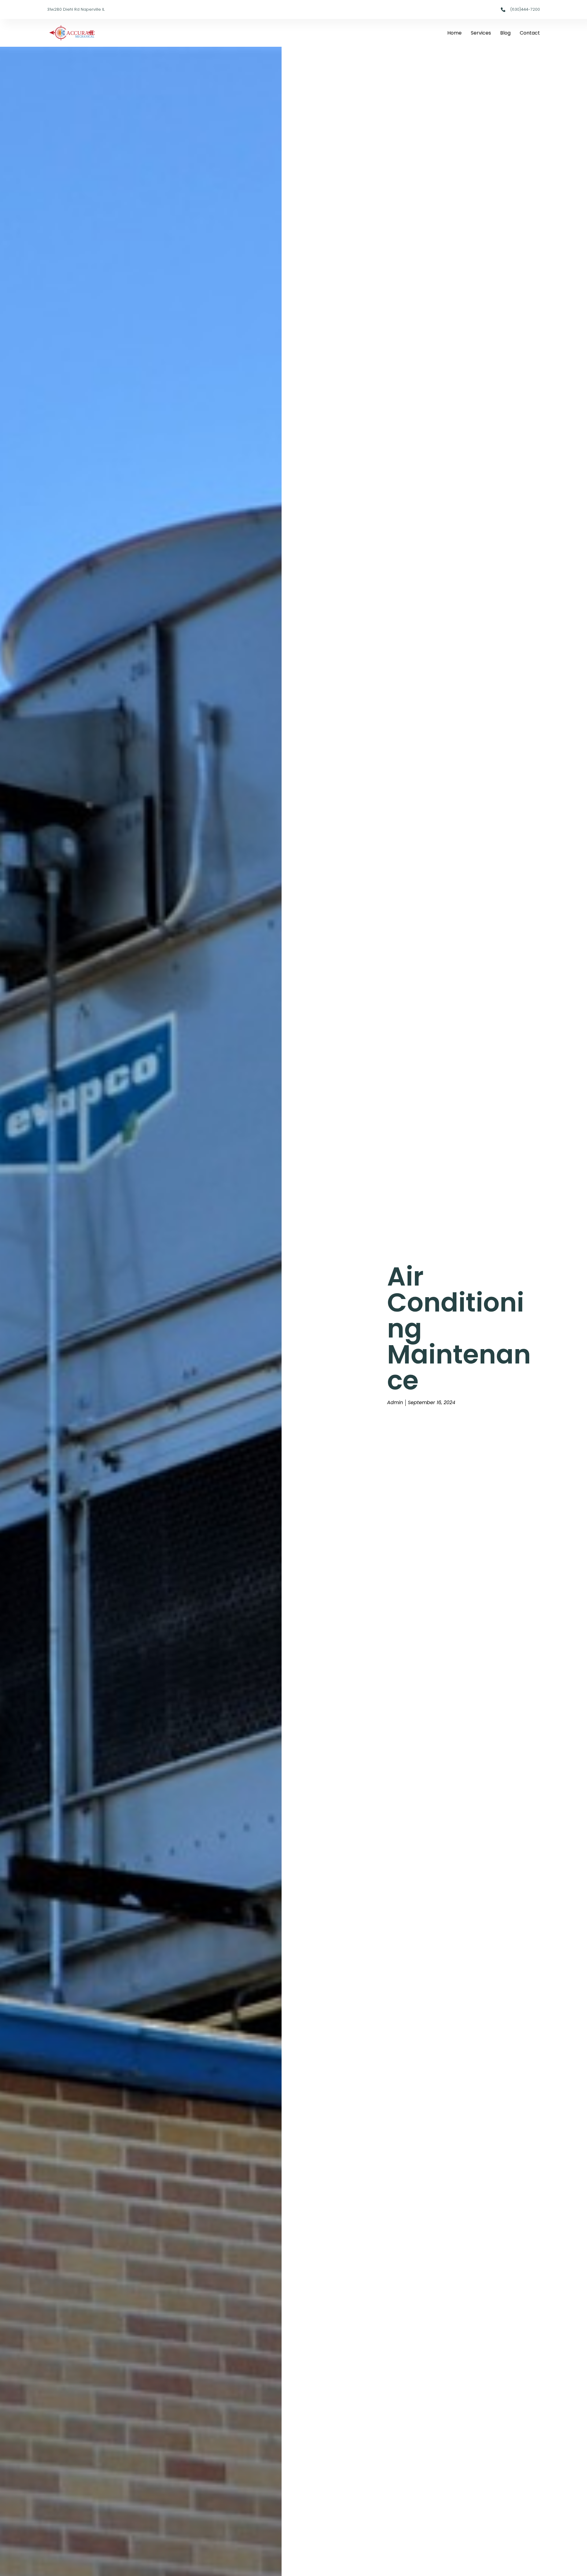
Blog (505, 33)
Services (481, 33)
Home (454, 33)
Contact (530, 33)
